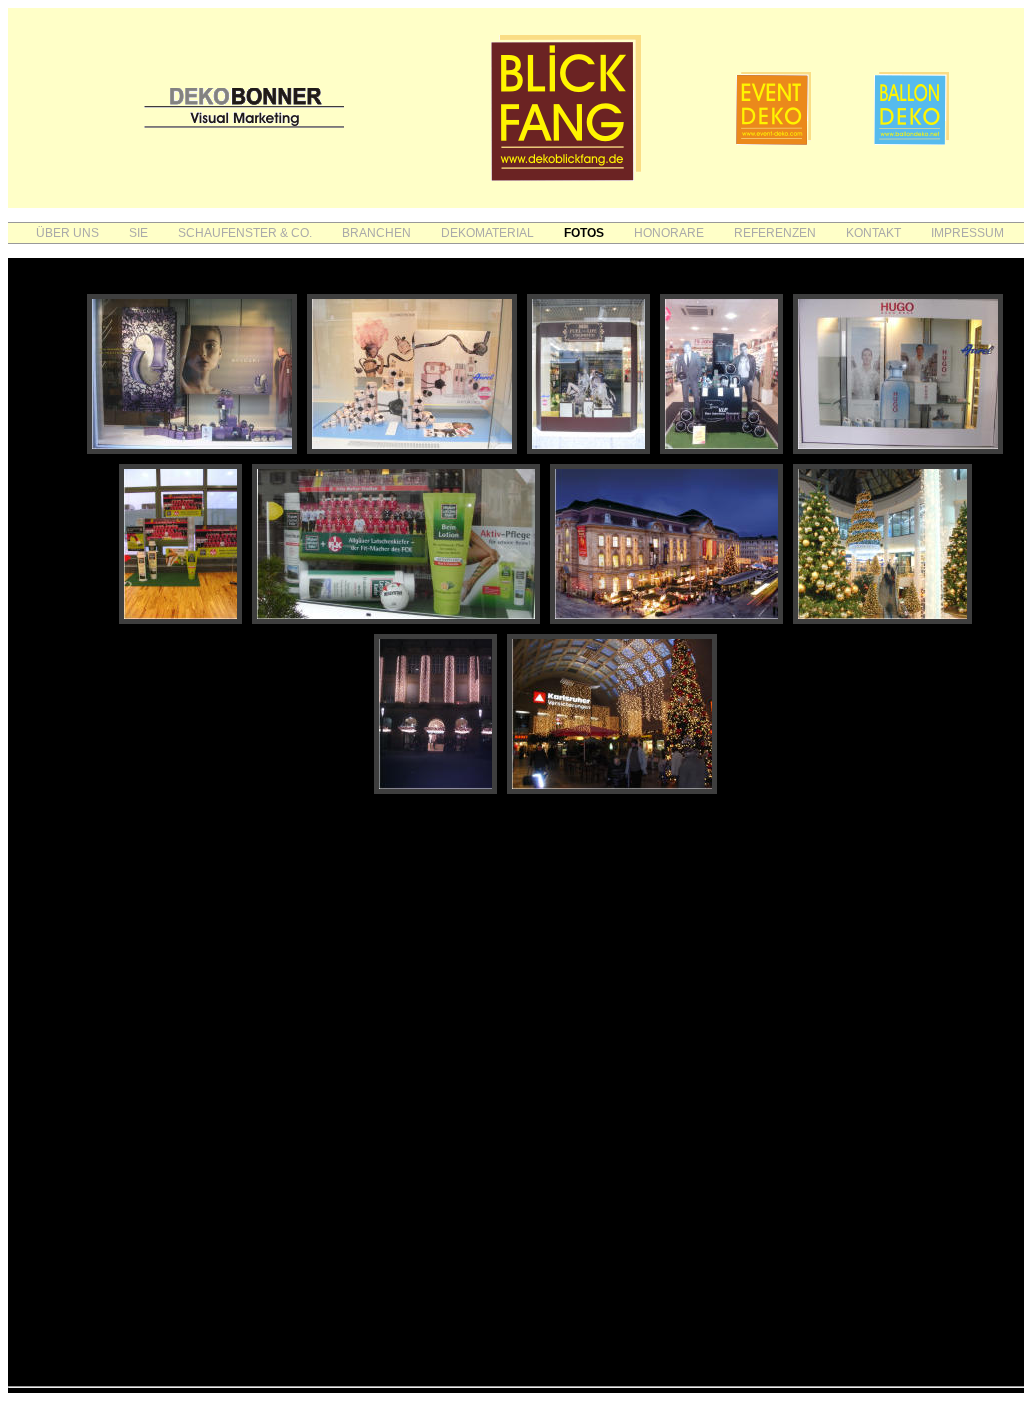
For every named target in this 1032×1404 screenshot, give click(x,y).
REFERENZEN (775, 233)
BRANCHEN (376, 233)
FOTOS (584, 233)
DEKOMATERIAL (487, 233)
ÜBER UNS (67, 233)
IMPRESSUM (967, 233)
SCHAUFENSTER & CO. (245, 233)
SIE (138, 233)
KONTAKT (873, 233)
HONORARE (669, 233)
